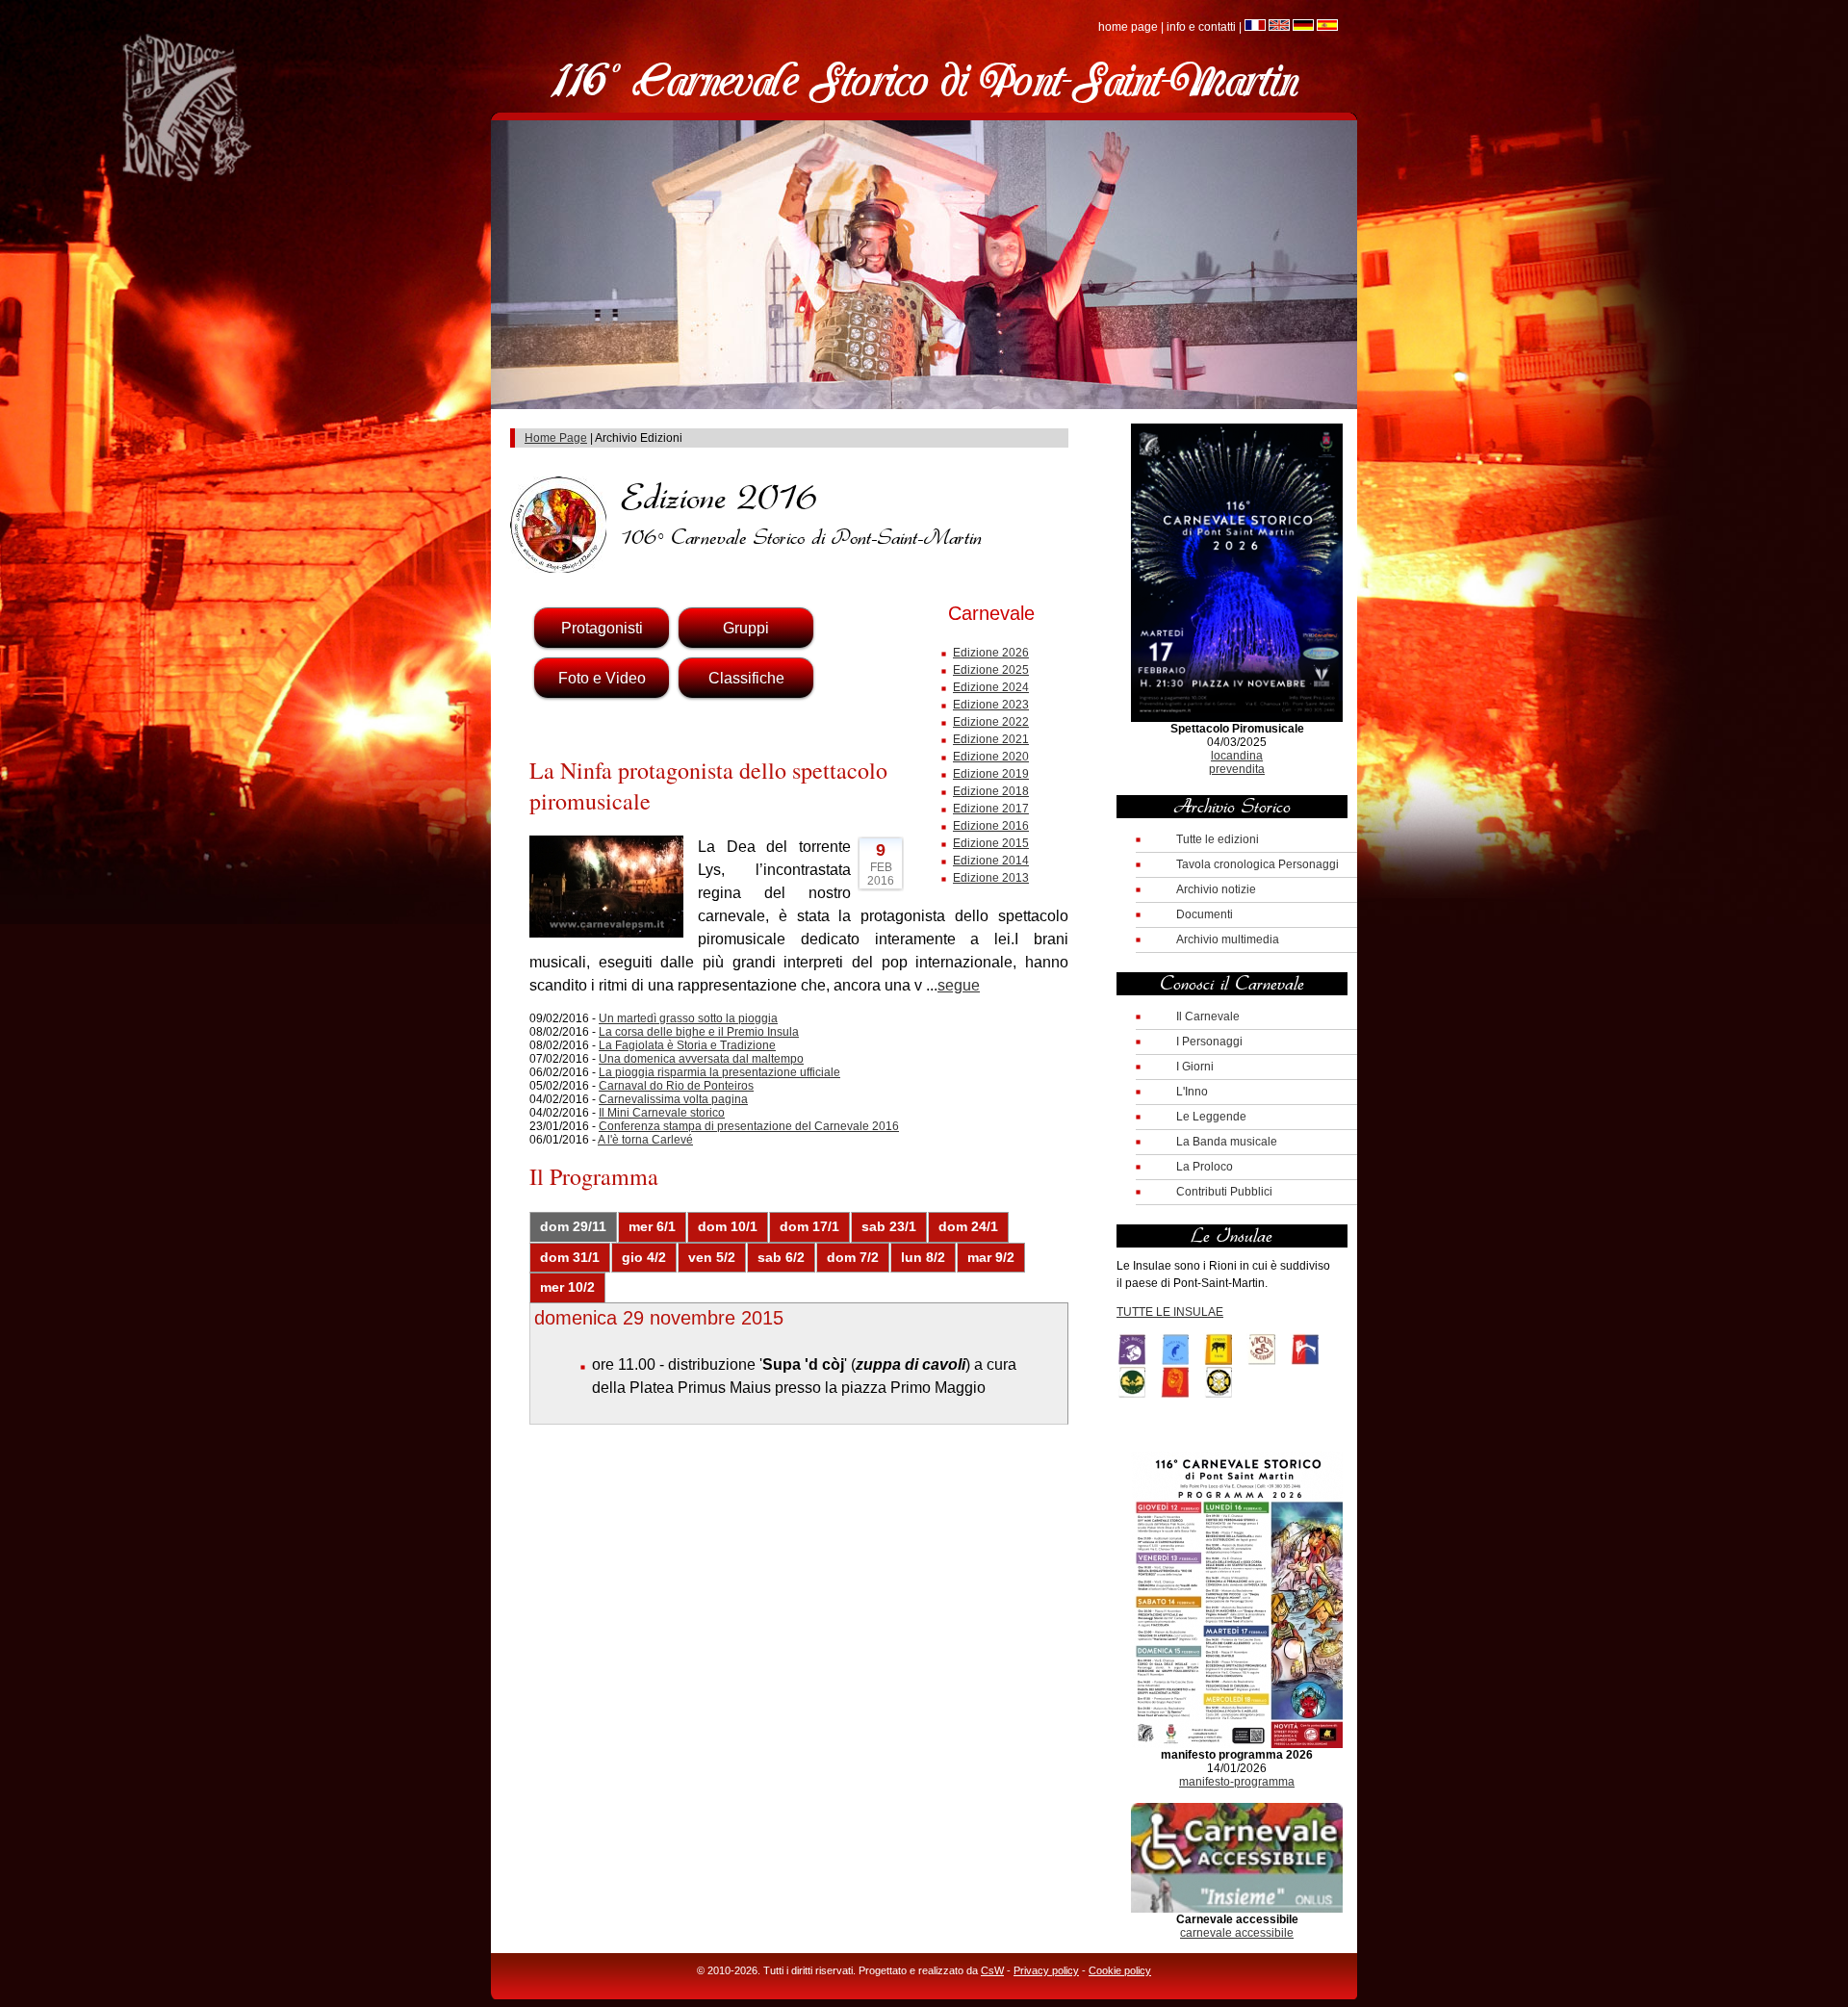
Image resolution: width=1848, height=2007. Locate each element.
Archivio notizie (1216, 889)
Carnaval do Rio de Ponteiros (676, 1086)
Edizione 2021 (991, 739)
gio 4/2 (644, 1257)
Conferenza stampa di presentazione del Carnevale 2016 (749, 1126)
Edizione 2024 (991, 687)
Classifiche (746, 678)
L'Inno (1192, 1092)
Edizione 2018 (991, 791)
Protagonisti (602, 628)
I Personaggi (1209, 1042)
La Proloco (1205, 1167)
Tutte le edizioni (1218, 839)
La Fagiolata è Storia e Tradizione (687, 1045)
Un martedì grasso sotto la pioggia (688, 1018)
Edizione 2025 (991, 670)
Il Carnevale (1208, 1016)
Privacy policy (1046, 1970)
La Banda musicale (1227, 1142)
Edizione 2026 (991, 653)
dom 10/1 (728, 1226)
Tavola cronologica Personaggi (1258, 864)
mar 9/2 (991, 1257)
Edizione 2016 (991, 826)
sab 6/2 (781, 1257)
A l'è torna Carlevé (645, 1140)
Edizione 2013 (991, 878)
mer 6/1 (652, 1226)
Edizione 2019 (991, 774)
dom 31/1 (570, 1257)
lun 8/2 (923, 1257)
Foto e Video (602, 678)
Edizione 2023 (991, 705)
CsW (992, 1970)
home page (1128, 27)
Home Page (556, 438)
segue (959, 985)
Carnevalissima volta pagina (673, 1099)
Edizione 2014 (991, 861)
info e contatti (1201, 27)
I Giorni (1195, 1067)
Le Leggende (1211, 1117)
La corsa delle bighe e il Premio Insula (699, 1032)
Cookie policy (1120, 1970)
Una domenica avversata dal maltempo (701, 1059)
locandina (1237, 756)
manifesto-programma (1237, 1782)
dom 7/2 (853, 1257)
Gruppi (746, 628)
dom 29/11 (573, 1226)
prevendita (1237, 769)
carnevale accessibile (1237, 1933)
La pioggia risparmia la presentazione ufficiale (719, 1072)
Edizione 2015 (991, 843)
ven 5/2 (712, 1257)
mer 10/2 (567, 1287)
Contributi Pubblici (1224, 1192)
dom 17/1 (809, 1226)
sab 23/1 (889, 1226)
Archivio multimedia (1228, 939)
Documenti (1205, 914)
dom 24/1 (968, 1226)
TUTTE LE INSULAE (1170, 1312)
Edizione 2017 (991, 809)
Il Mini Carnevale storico (662, 1113)
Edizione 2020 (991, 757)
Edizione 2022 (991, 722)
